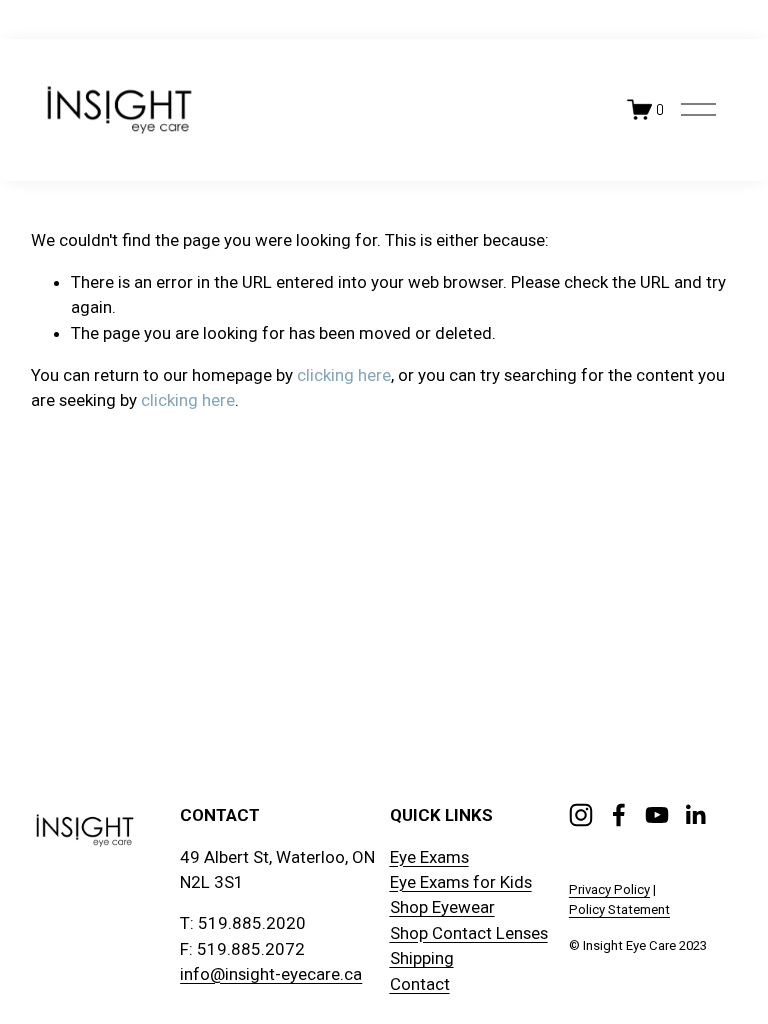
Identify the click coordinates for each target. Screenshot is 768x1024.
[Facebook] (619, 815)
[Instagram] (581, 815)
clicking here (344, 375)
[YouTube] (657, 815)
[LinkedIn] (695, 815)
